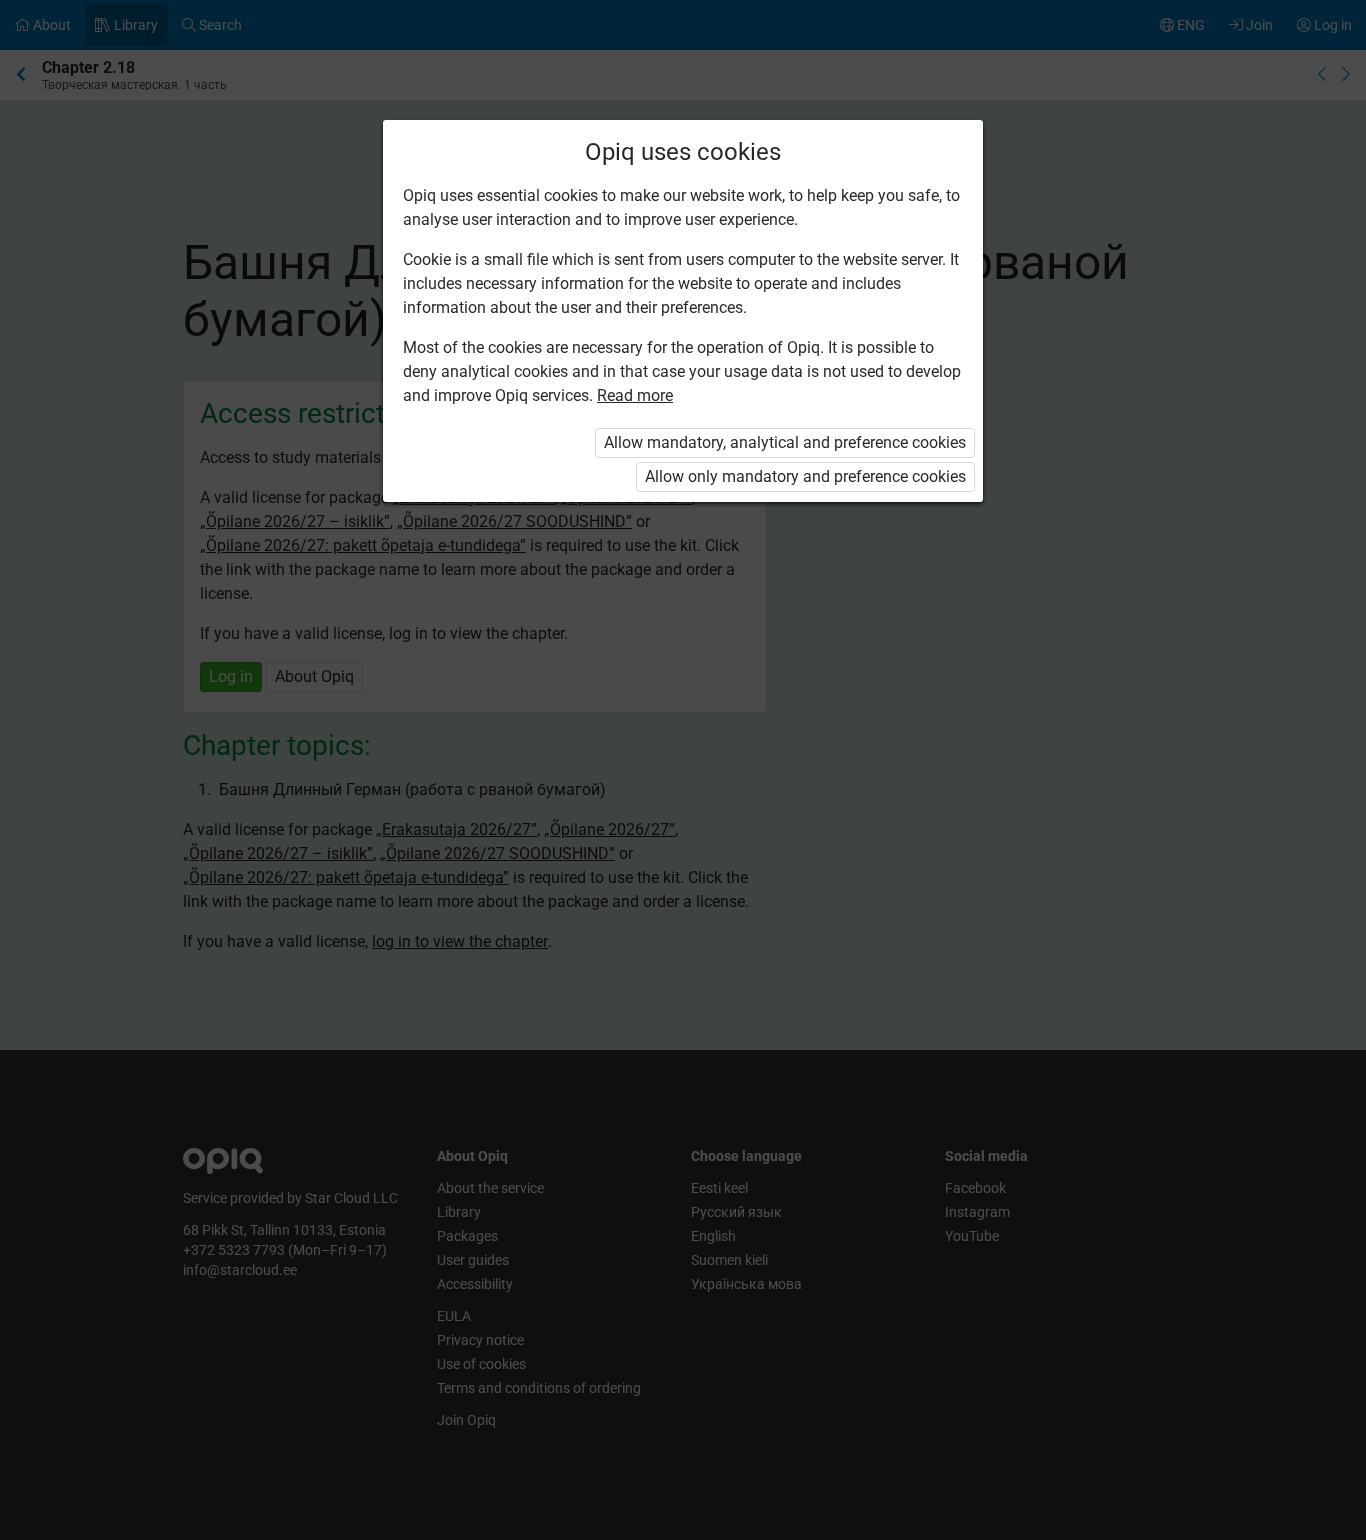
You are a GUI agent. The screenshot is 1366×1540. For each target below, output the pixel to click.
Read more (635, 395)
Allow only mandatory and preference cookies (805, 476)
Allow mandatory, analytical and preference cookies (785, 442)
